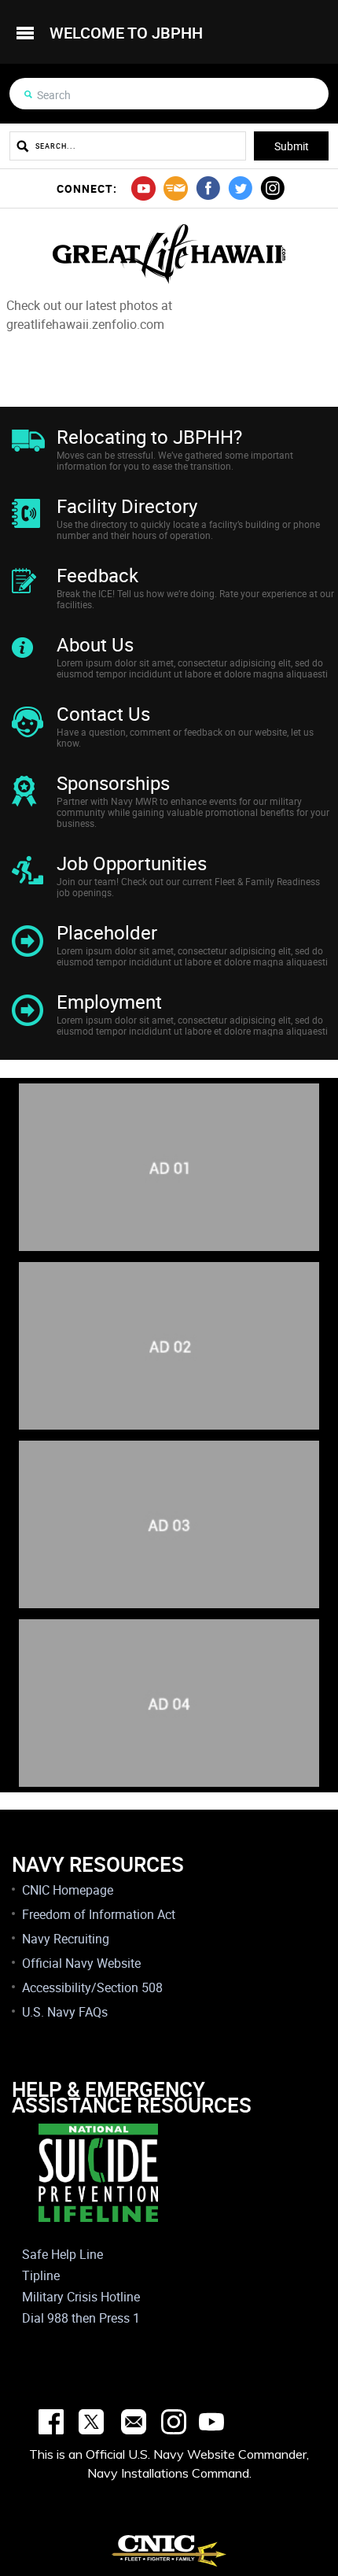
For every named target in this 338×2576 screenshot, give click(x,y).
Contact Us (103, 714)
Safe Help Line (62, 2254)
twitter (240, 188)
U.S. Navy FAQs (65, 2012)
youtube (143, 188)
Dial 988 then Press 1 (81, 2318)
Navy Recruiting (66, 1939)
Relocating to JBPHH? (149, 437)
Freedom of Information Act (99, 1914)
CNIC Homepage (68, 1890)
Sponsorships (113, 783)
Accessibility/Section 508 (92, 1987)
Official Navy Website (81, 1963)
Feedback (97, 575)
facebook (208, 188)
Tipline (41, 2275)
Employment (109, 1002)
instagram (272, 188)
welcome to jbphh (126, 33)
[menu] (25, 33)
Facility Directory (127, 506)
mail (176, 188)
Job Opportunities (132, 863)
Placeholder (107, 932)
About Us (95, 644)
